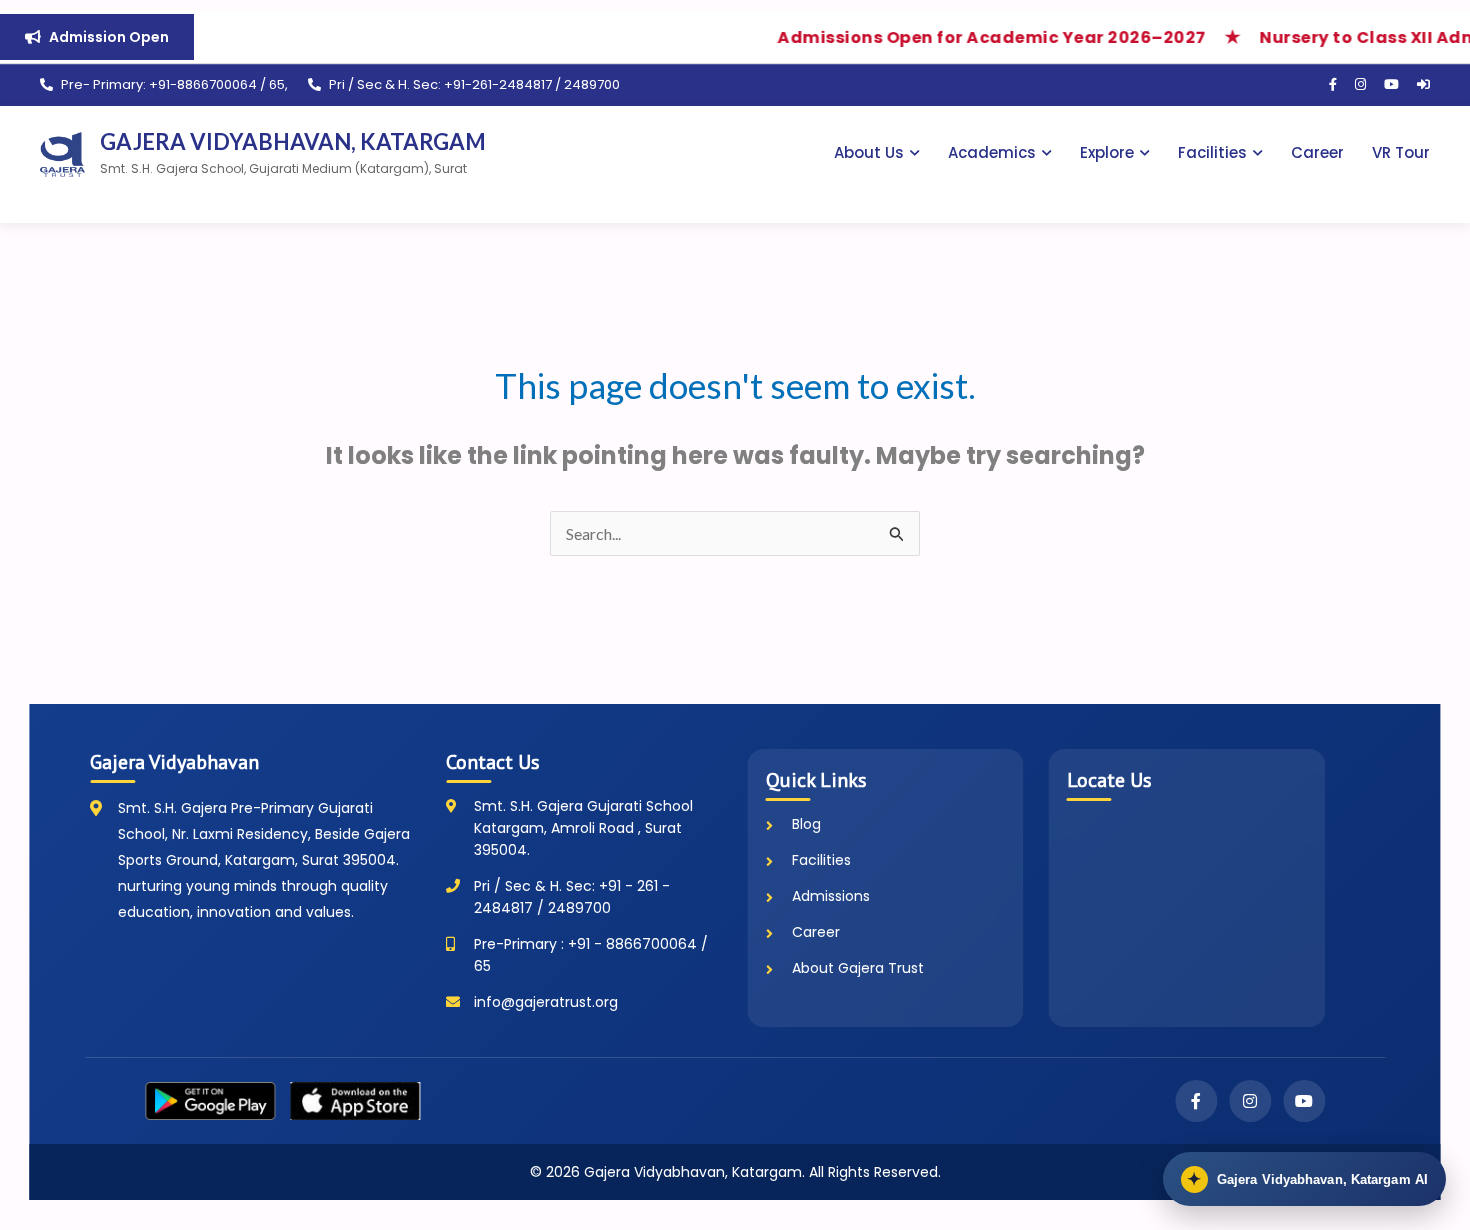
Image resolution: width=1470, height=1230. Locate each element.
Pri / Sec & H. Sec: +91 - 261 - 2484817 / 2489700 (572, 897)
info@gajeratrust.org (546, 1002)
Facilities (1212, 152)
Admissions (831, 896)
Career (1317, 152)
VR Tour (1401, 152)
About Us (869, 152)
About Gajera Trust (858, 968)
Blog (806, 824)
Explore (1107, 152)
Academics (992, 152)
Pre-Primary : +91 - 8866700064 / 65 (591, 955)
